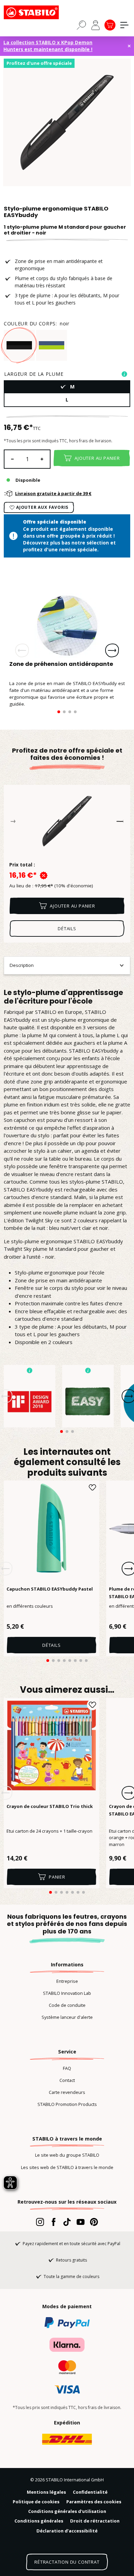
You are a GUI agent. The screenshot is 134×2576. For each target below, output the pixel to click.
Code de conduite (67, 2005)
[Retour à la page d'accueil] (38, 12)
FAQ (67, 2068)
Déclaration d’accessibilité (67, 2531)
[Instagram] (40, 2222)
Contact (67, 2080)
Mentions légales (46, 2492)
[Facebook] (53, 2222)
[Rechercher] (81, 25)
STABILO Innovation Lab (67, 1993)
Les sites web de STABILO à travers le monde (67, 2167)
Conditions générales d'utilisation (67, 2511)
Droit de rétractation (95, 2521)
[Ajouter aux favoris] (92, 1487)
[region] (67, 122)
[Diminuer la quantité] (12, 459)
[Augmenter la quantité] (42, 459)
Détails (52, 1645)
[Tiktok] (67, 2222)
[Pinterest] (94, 2222)
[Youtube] (81, 2222)
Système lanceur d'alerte (67, 2017)
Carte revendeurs (67, 2092)
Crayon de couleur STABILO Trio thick (50, 1806)
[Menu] (124, 25)
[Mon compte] (96, 25)
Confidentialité (90, 2492)
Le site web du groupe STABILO (67, 2155)
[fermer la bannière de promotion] (129, 46)
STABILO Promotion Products (67, 2104)
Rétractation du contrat (67, 2562)
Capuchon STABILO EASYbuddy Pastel (50, 1589)
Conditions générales (39, 2521)
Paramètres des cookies (94, 2502)
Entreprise (67, 1981)
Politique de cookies (36, 2502)
